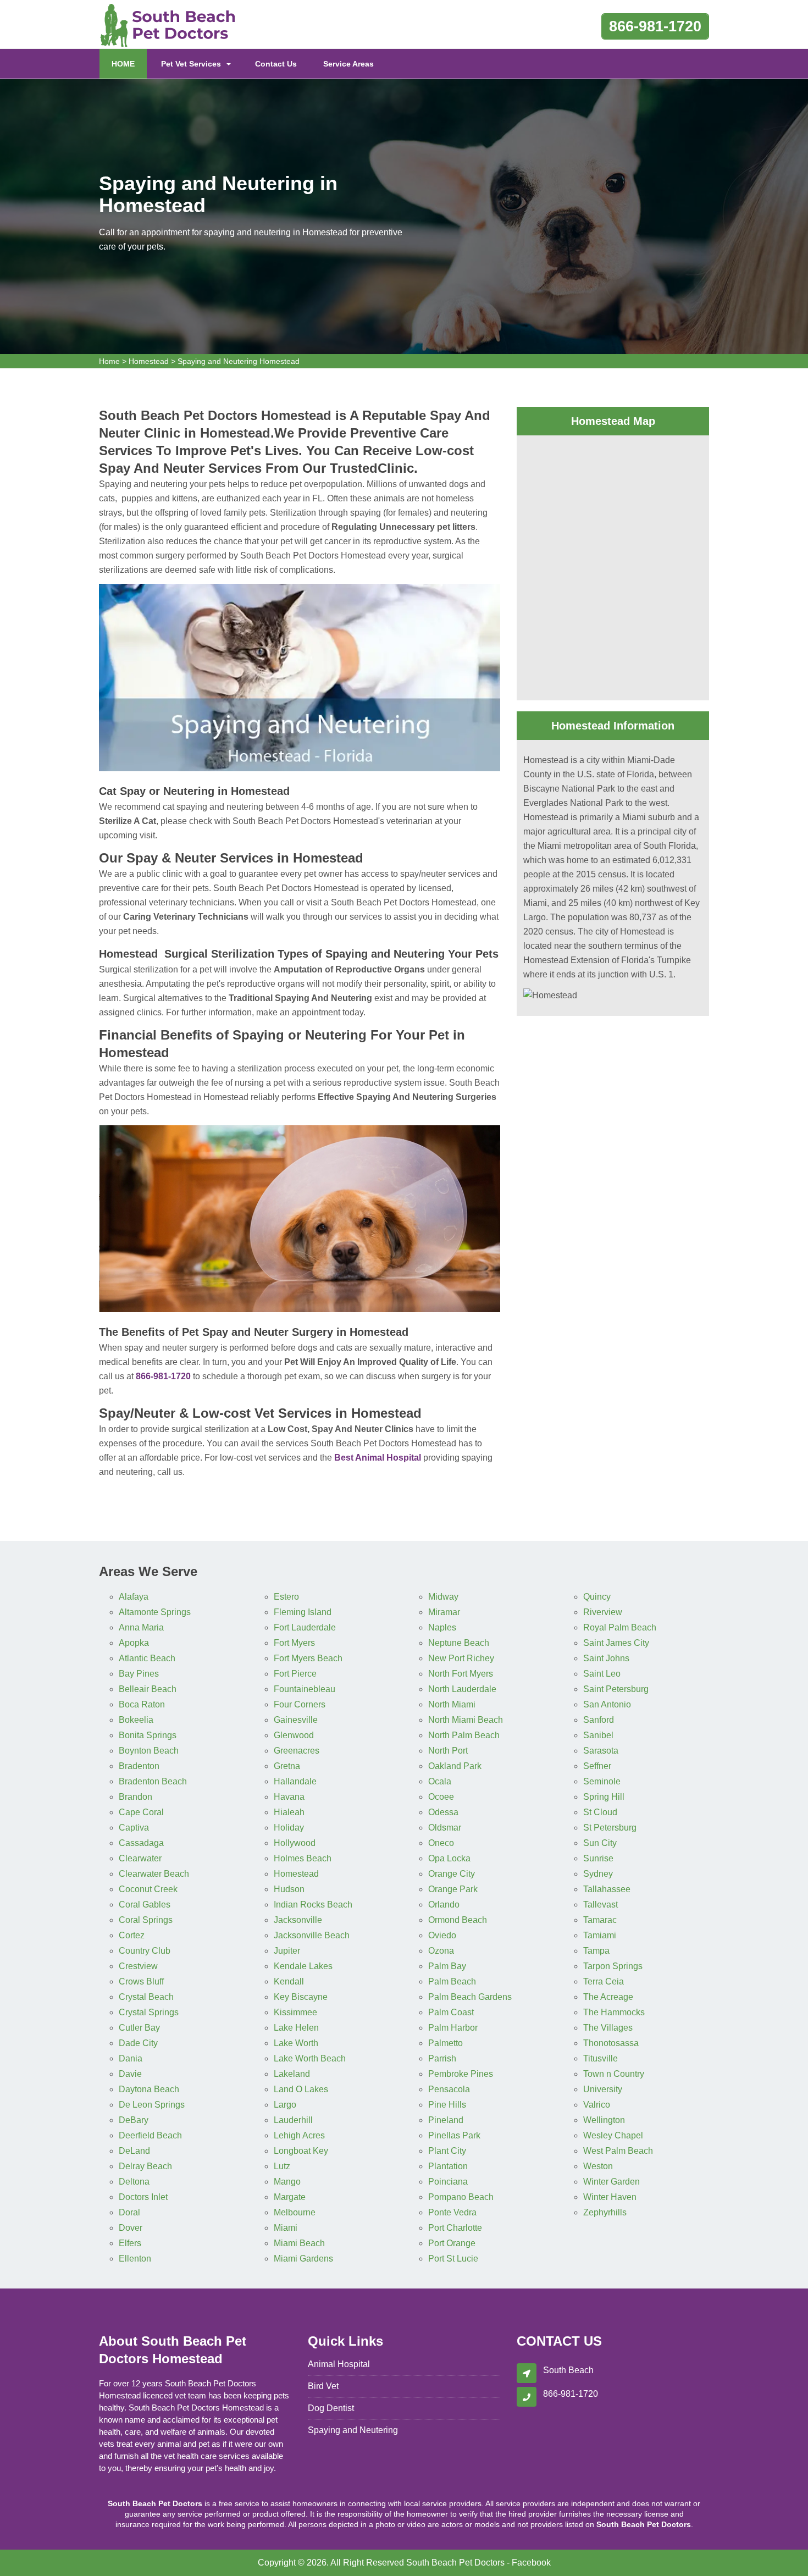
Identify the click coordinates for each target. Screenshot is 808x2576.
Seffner (597, 1766)
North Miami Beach (466, 1720)
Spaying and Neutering (353, 2430)
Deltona (134, 2182)
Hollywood (295, 1843)
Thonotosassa (611, 2043)
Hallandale (295, 1781)
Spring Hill (604, 1797)
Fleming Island (303, 1612)
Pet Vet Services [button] (191, 64)
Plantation (448, 2166)
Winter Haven (610, 2197)
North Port (448, 1751)
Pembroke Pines (461, 2074)
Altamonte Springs (155, 1612)
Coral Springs (146, 1920)
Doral (129, 2212)
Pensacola (449, 2089)
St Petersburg (610, 1828)
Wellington (604, 2120)
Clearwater (140, 1858)
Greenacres (297, 1751)
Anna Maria (141, 1627)
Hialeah (289, 1812)
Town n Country (614, 2074)
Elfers (130, 2243)
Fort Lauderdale (305, 1627)
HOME (129, 63)
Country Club (145, 1951)
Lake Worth (296, 2043)
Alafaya (134, 1597)
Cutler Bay (139, 2028)
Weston (598, 2166)
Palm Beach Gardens (470, 1997)
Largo (285, 2105)
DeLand (134, 2151)
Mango (287, 2182)
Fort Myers (294, 1643)
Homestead (149, 361)
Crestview (138, 1966)
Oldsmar (445, 1828)
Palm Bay (447, 1966)
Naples (442, 1627)
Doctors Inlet (143, 2197)
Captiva (134, 1828)
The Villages (608, 2028)
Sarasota (601, 1751)
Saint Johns (606, 1658)
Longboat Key (301, 2151)
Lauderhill (293, 2120)
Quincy (597, 1597)
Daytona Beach (149, 2089)
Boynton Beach (149, 1751)
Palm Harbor (453, 2028)
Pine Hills (447, 2105)
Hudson (289, 1889)
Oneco (441, 1843)
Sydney (598, 1874)
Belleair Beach (148, 1689)
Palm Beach (452, 1981)
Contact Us (276, 64)
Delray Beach (145, 2166)
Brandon (135, 1797)
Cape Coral (141, 1812)
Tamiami (600, 1935)
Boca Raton (142, 1704)
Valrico (597, 2105)
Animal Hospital (339, 2364)
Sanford (599, 1720)
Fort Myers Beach (308, 1658)
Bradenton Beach (153, 1781)
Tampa (596, 1951)
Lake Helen (296, 2028)
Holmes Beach (303, 1858)
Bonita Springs (148, 1735)
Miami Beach (299, 2243)
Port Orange (452, 2243)
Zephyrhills (605, 2212)
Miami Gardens (303, 2259)
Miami (286, 2228)
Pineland (446, 2120)
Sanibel (598, 1735)
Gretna (287, 1766)
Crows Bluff (141, 1981)
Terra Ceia (604, 1981)
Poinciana (448, 2182)
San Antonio (607, 1704)
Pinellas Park (454, 2135)
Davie (130, 2074)
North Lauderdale (462, 1689)
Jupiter (287, 1951)
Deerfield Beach (150, 2135)
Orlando (444, 1905)
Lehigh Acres (299, 2135)
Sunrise (598, 1858)
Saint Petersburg (616, 1689)
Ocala (440, 1781)
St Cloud (600, 1812)
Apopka (134, 1643)
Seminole (602, 1781)
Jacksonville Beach (312, 1935)
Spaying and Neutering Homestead (239, 361)
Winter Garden (611, 2182)
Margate (290, 2197)
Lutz (282, 2166)
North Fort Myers (461, 1674)
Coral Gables (145, 1905)
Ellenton (135, 2259)
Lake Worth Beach (310, 2058)
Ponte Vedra (452, 2212)
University (603, 2089)
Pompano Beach (461, 2197)
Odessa (443, 1812)
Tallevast (601, 1905)
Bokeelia (136, 1720)
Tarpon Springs (613, 1966)
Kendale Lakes (303, 1966)
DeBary (134, 2120)
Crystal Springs (149, 2012)
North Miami (452, 1704)
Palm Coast (451, 2012)
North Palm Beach (464, 1735)
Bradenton (139, 1766)
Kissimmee (295, 2012)
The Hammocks (614, 2012)
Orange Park (453, 1889)
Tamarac (600, 1920)
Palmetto (445, 2043)
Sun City (600, 1843)
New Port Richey (461, 1658)
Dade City (138, 2043)
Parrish (442, 2058)
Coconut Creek (148, 1889)
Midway (443, 1597)
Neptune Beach (459, 1643)
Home (109, 361)
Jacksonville (298, 1920)
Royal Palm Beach (620, 1627)
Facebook (531, 2563)
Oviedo (442, 1935)
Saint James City (616, 1643)
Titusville (601, 2058)
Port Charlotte (455, 2228)
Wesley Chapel (613, 2135)
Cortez (132, 1935)
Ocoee (441, 1797)
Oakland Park (455, 1766)
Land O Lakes (301, 2089)
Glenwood (294, 1735)
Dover (131, 2228)
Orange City (452, 1874)
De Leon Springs (152, 2105)
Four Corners (300, 1704)
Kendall (289, 1981)
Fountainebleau (305, 1689)
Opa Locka (449, 1858)
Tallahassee (607, 1889)
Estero (286, 1597)
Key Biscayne (301, 1997)
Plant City (447, 2151)
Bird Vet (323, 2386)
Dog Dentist (331, 2408)
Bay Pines (139, 1674)
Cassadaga (141, 1843)
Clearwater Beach (154, 1874)
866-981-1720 (655, 26)
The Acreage (608, 1997)
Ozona (441, 1951)
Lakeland (292, 2074)
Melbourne (295, 2212)
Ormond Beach (458, 1920)
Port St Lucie (453, 2259)
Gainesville (296, 1720)
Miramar (444, 1612)
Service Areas (348, 64)
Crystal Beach (146, 1997)
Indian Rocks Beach (313, 1905)
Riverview (603, 1612)
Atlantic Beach (147, 1658)
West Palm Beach (618, 2151)
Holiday (289, 1828)
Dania (131, 2058)
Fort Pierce (295, 1674)
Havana (289, 1797)
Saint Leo (602, 1674)
